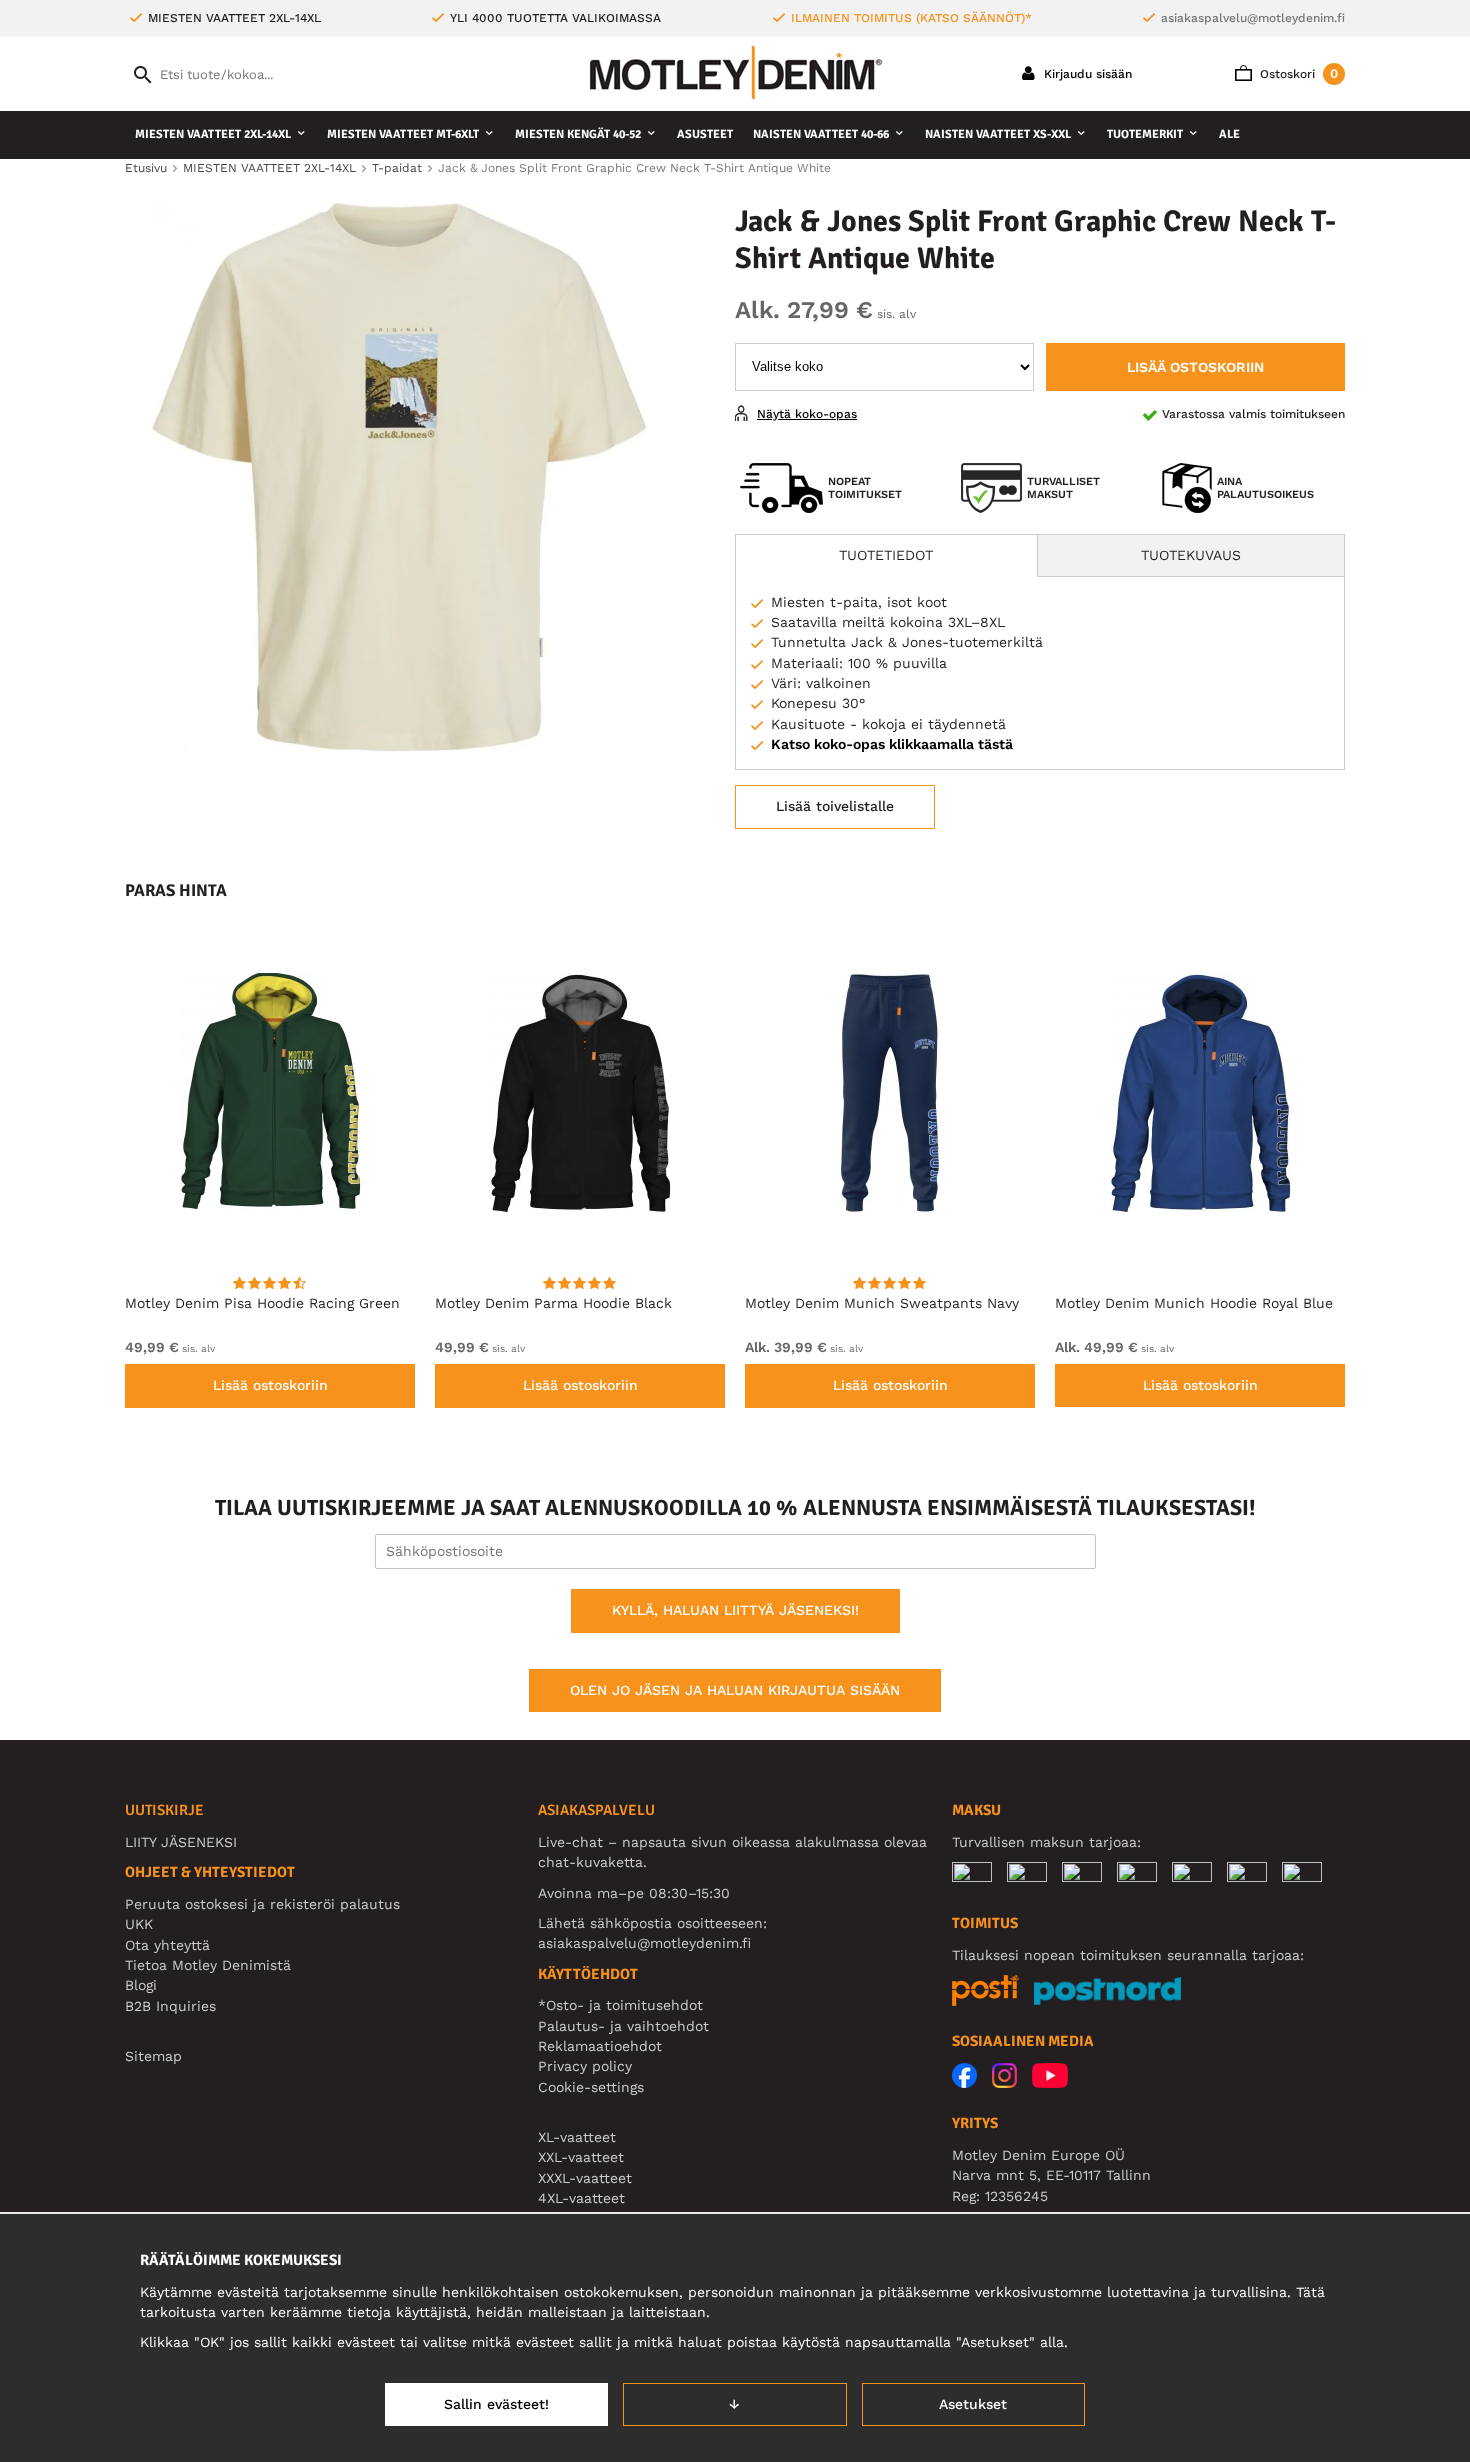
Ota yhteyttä (167, 1945)
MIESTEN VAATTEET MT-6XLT (403, 134)
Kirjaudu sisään (1086, 74)
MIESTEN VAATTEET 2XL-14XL (213, 134)
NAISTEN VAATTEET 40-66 (821, 134)
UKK (139, 1924)
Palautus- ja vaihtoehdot (623, 2026)
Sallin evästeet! (496, 2404)
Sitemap (153, 2056)
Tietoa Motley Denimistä (208, 1965)
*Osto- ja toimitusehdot (620, 2005)
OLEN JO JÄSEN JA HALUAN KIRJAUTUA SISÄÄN (735, 1690)
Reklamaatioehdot (600, 2046)
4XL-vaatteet (581, 2198)
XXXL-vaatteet (585, 2178)
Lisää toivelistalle (835, 806)
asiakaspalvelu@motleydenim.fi (1253, 18)
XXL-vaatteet (581, 2157)
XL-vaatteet (577, 2137)
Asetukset (973, 2404)
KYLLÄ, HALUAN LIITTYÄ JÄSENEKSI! (735, 1610)
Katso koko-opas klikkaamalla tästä (892, 744)
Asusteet (705, 134)
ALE (1229, 134)
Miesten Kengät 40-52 (578, 134)
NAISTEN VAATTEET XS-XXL (998, 134)
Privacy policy (585, 2066)
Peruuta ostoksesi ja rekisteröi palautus (262, 1904)
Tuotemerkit (1145, 134)
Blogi (141, 1985)
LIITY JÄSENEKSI (181, 1842)
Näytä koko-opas (807, 414)
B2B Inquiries (170, 2006)
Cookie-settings (591, 2087)
